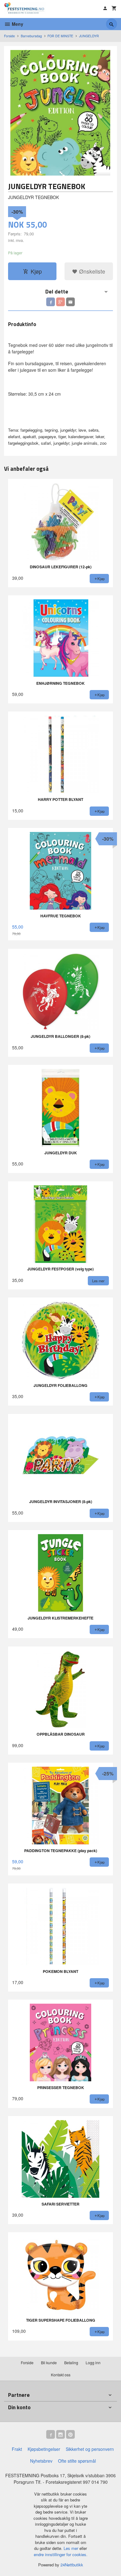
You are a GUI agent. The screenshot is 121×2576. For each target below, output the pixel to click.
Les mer (72, 2548)
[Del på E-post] (70, 302)
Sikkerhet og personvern (90, 2449)
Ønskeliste (91, 271)
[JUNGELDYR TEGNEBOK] (60, 113)
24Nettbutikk (72, 2565)
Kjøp (36, 271)
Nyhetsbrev (41, 2461)
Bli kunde (49, 2362)
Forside (9, 36)
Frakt (17, 2449)
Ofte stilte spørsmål (77, 2461)
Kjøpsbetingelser (44, 2449)
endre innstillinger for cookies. (61, 2554)
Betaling (71, 2362)
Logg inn (93, 2362)
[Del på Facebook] (51, 302)
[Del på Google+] (60, 302)
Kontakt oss (61, 2375)
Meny (17, 24)
